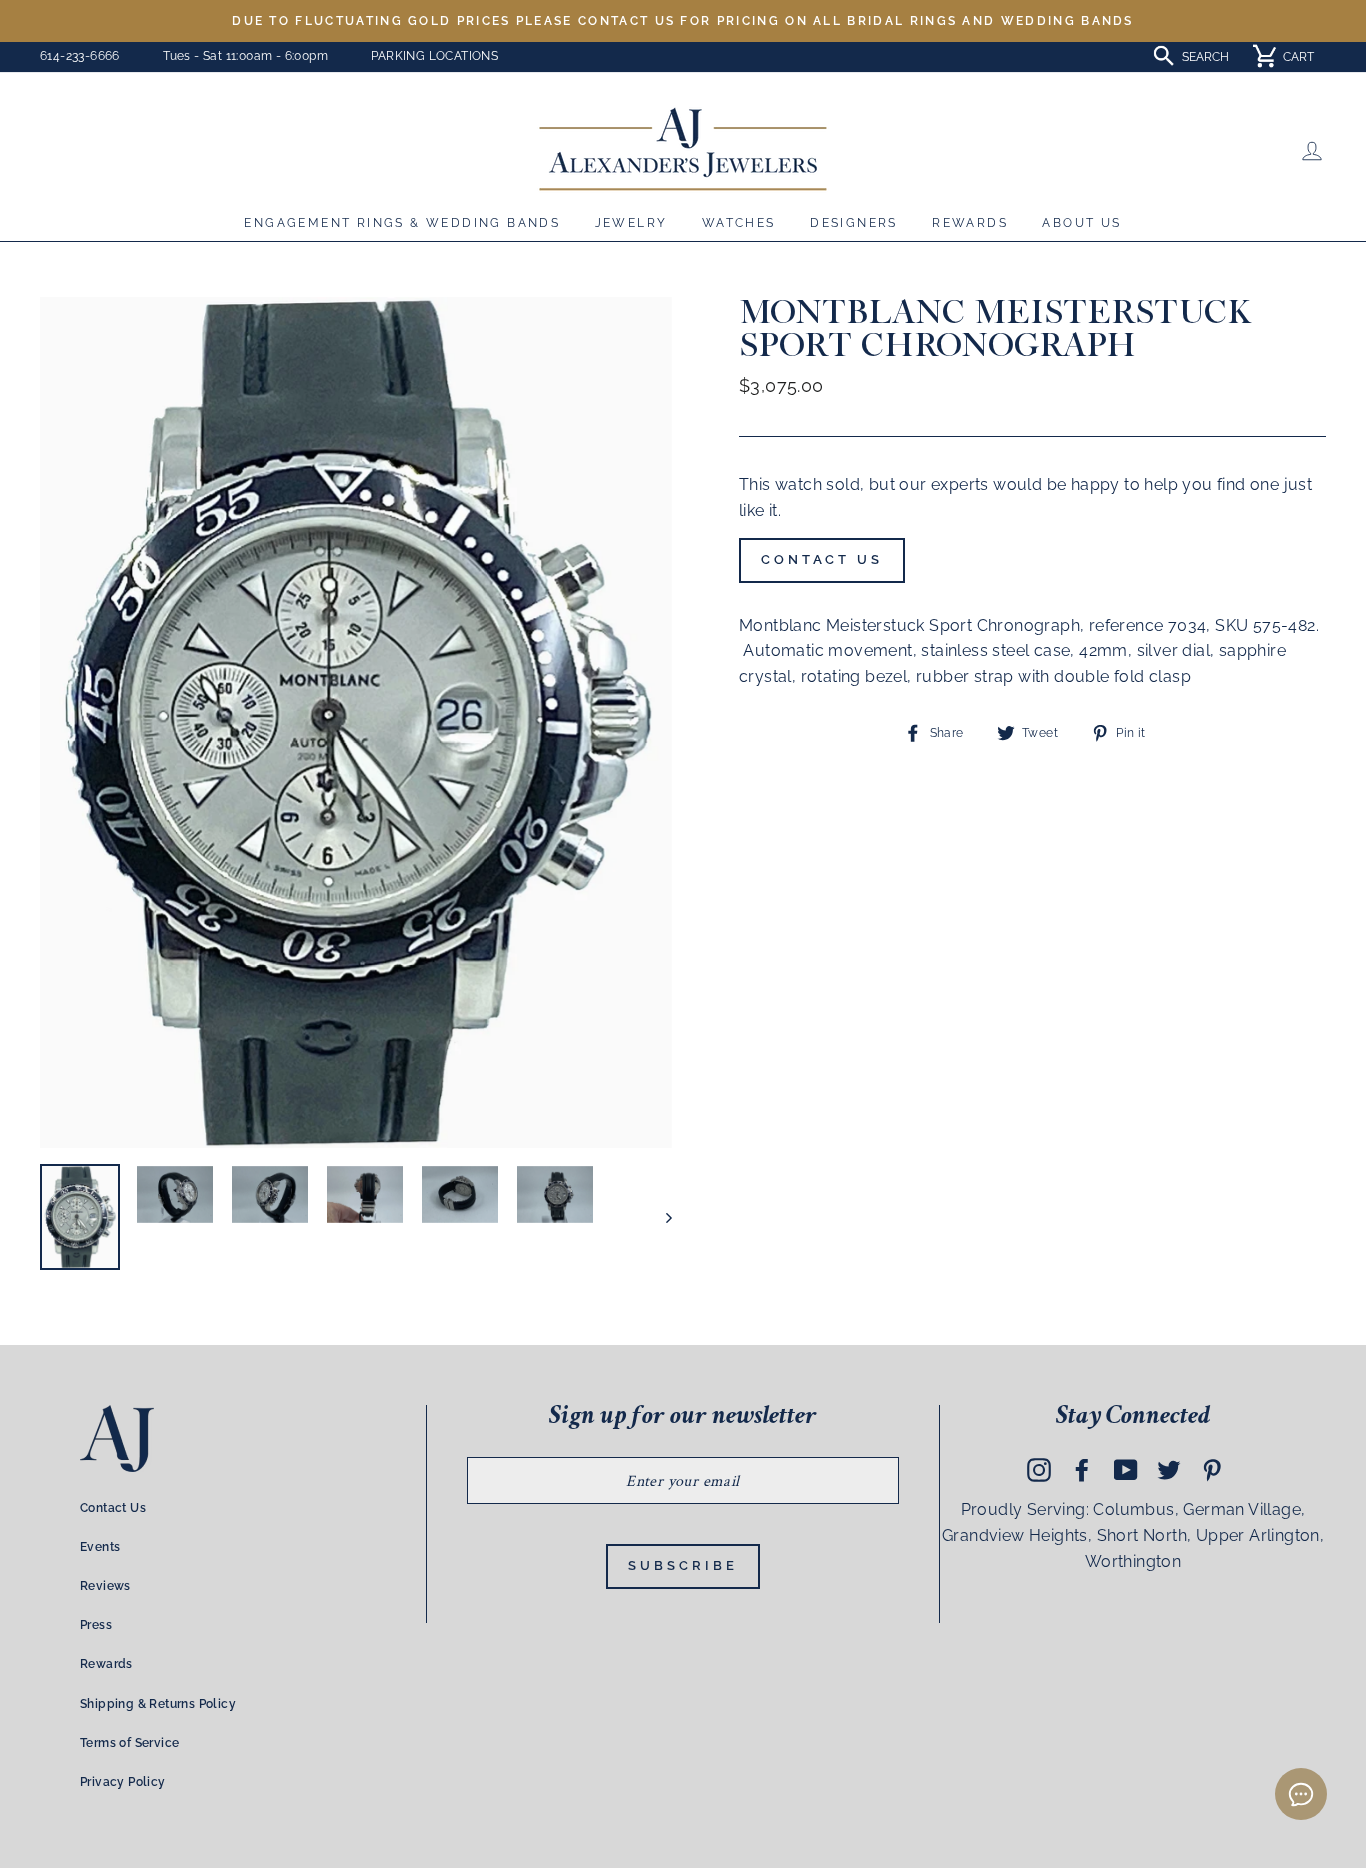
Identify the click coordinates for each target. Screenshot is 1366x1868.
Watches (739, 223)
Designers (854, 223)
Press (96, 1625)
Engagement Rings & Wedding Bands (402, 223)
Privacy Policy (123, 1782)
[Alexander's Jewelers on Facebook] (1082, 1470)
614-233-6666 (80, 56)
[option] (683, 21)
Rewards (970, 223)
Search (1205, 57)
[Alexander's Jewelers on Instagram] (1039, 1470)
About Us (1081, 223)
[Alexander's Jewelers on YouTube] (1126, 1470)
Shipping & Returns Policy (158, 1704)
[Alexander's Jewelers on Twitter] (1169, 1470)
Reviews (105, 1586)
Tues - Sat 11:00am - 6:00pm (245, 56)
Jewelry (631, 223)
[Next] (659, 1217)
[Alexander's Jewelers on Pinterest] (1212, 1470)
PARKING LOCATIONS (434, 56)
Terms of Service (129, 1743)
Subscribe (682, 1565)
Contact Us (822, 559)
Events (100, 1547)
